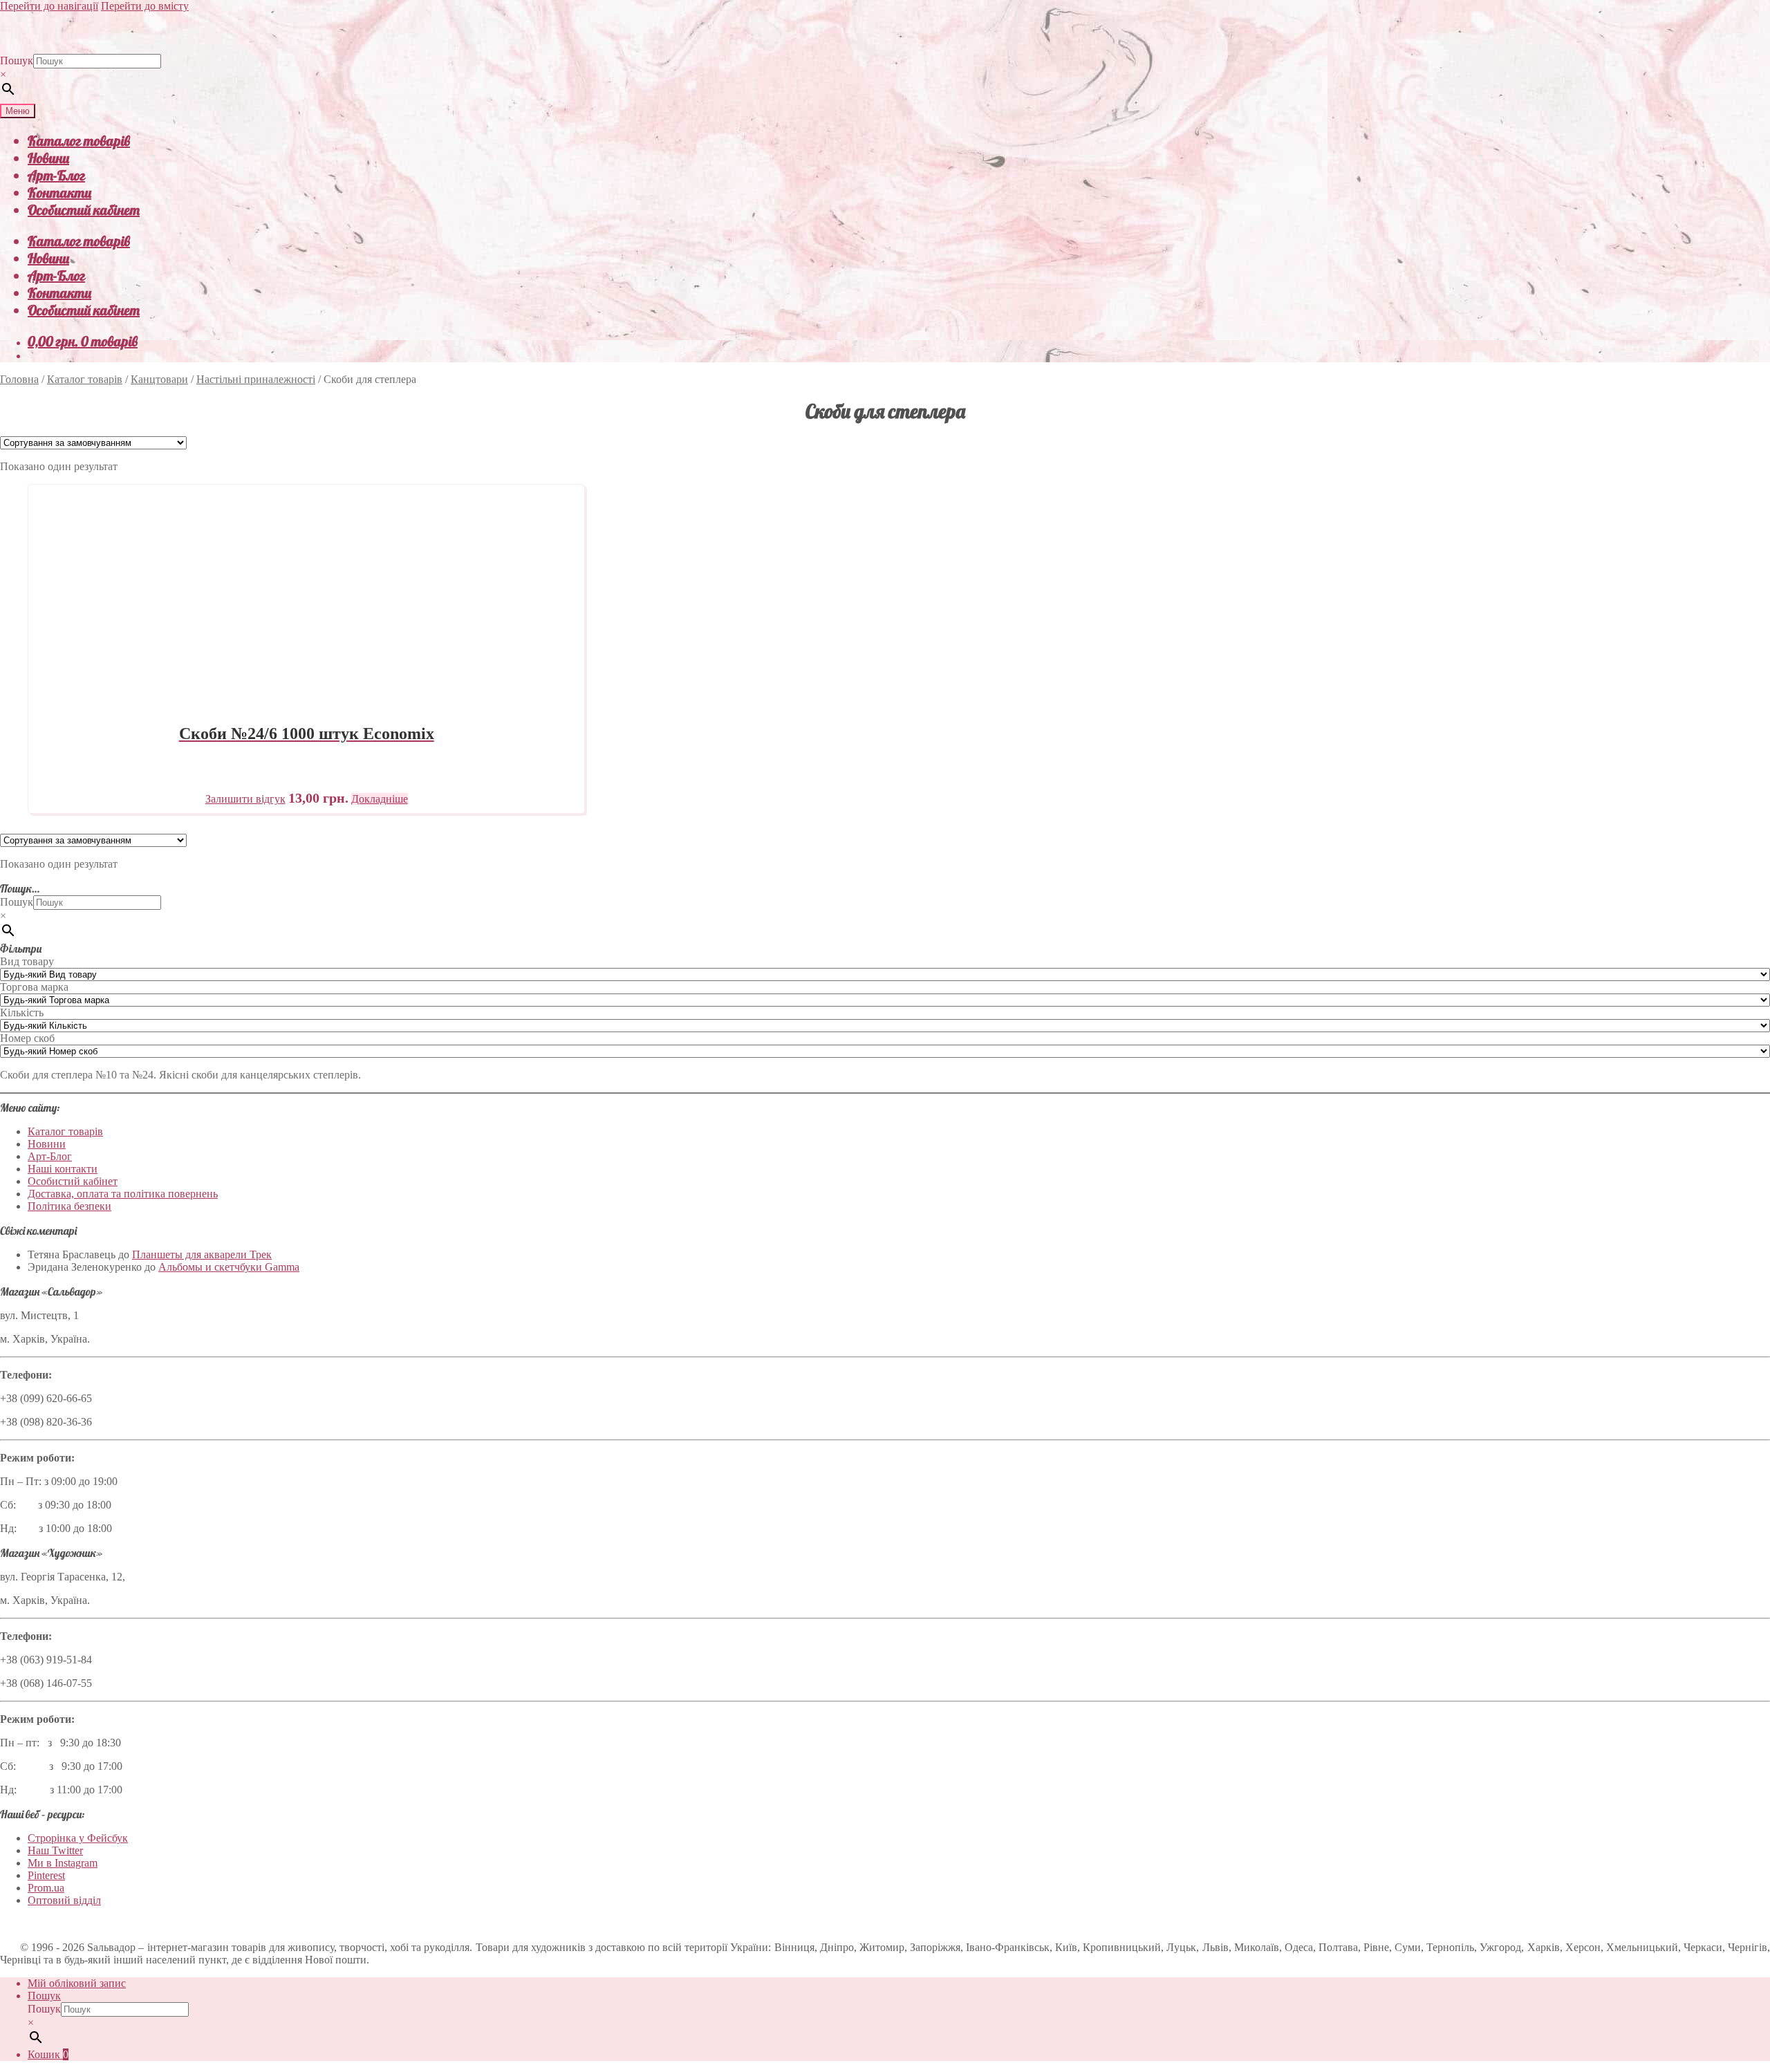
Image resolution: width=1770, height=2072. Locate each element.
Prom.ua (46, 1888)
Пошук (17, 60)
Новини (48, 158)
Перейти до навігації (49, 6)
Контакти (59, 193)
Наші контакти (63, 1169)
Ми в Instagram (63, 1863)
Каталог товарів (79, 141)
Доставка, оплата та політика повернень (123, 1194)
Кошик (48, 2054)
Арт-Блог (56, 175)
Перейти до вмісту (145, 6)
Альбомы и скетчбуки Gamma (229, 1267)
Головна (19, 379)
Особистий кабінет (84, 210)
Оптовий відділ (64, 1900)
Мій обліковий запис (77, 1983)
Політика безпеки (69, 1206)
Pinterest (46, 1875)
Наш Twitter (55, 1850)
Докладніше (380, 799)
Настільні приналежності (256, 379)
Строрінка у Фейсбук (78, 1838)
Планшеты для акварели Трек (202, 1254)
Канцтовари (159, 379)
